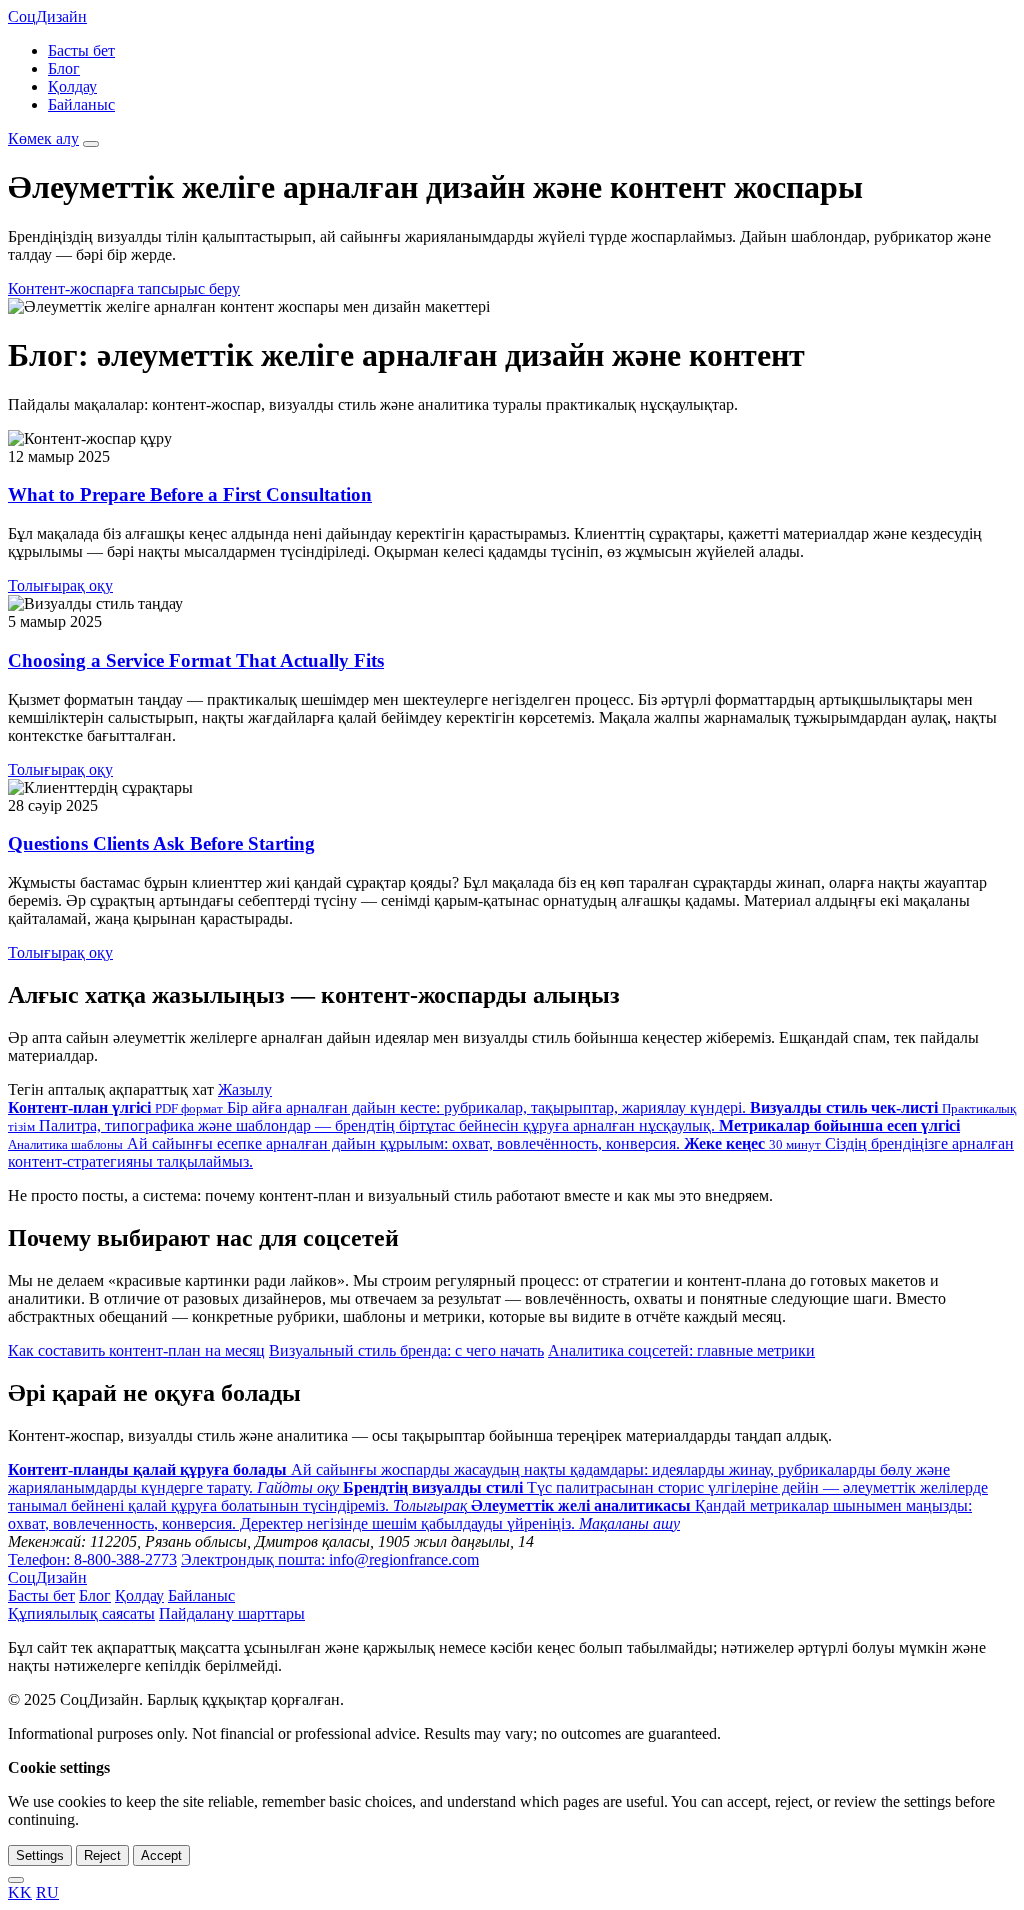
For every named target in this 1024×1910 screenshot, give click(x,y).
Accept (161, 1855)
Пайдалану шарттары (232, 1613)
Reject (102, 1855)
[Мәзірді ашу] (91, 144)
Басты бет (81, 50)
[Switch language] (16, 1880)
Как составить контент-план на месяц (136, 1350)
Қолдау (72, 86)
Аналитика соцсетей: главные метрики (681, 1350)
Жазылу (245, 1089)
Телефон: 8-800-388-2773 (92, 1559)
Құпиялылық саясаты (81, 1613)
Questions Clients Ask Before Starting (161, 843)
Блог (64, 68)
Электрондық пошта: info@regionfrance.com (330, 1559)
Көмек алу (43, 138)
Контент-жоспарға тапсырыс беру (124, 288)
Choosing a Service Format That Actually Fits (196, 660)
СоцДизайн (47, 16)
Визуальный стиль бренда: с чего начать (406, 1350)
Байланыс (81, 104)
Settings (40, 1855)
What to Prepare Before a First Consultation (190, 494)
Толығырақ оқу (60, 585)
